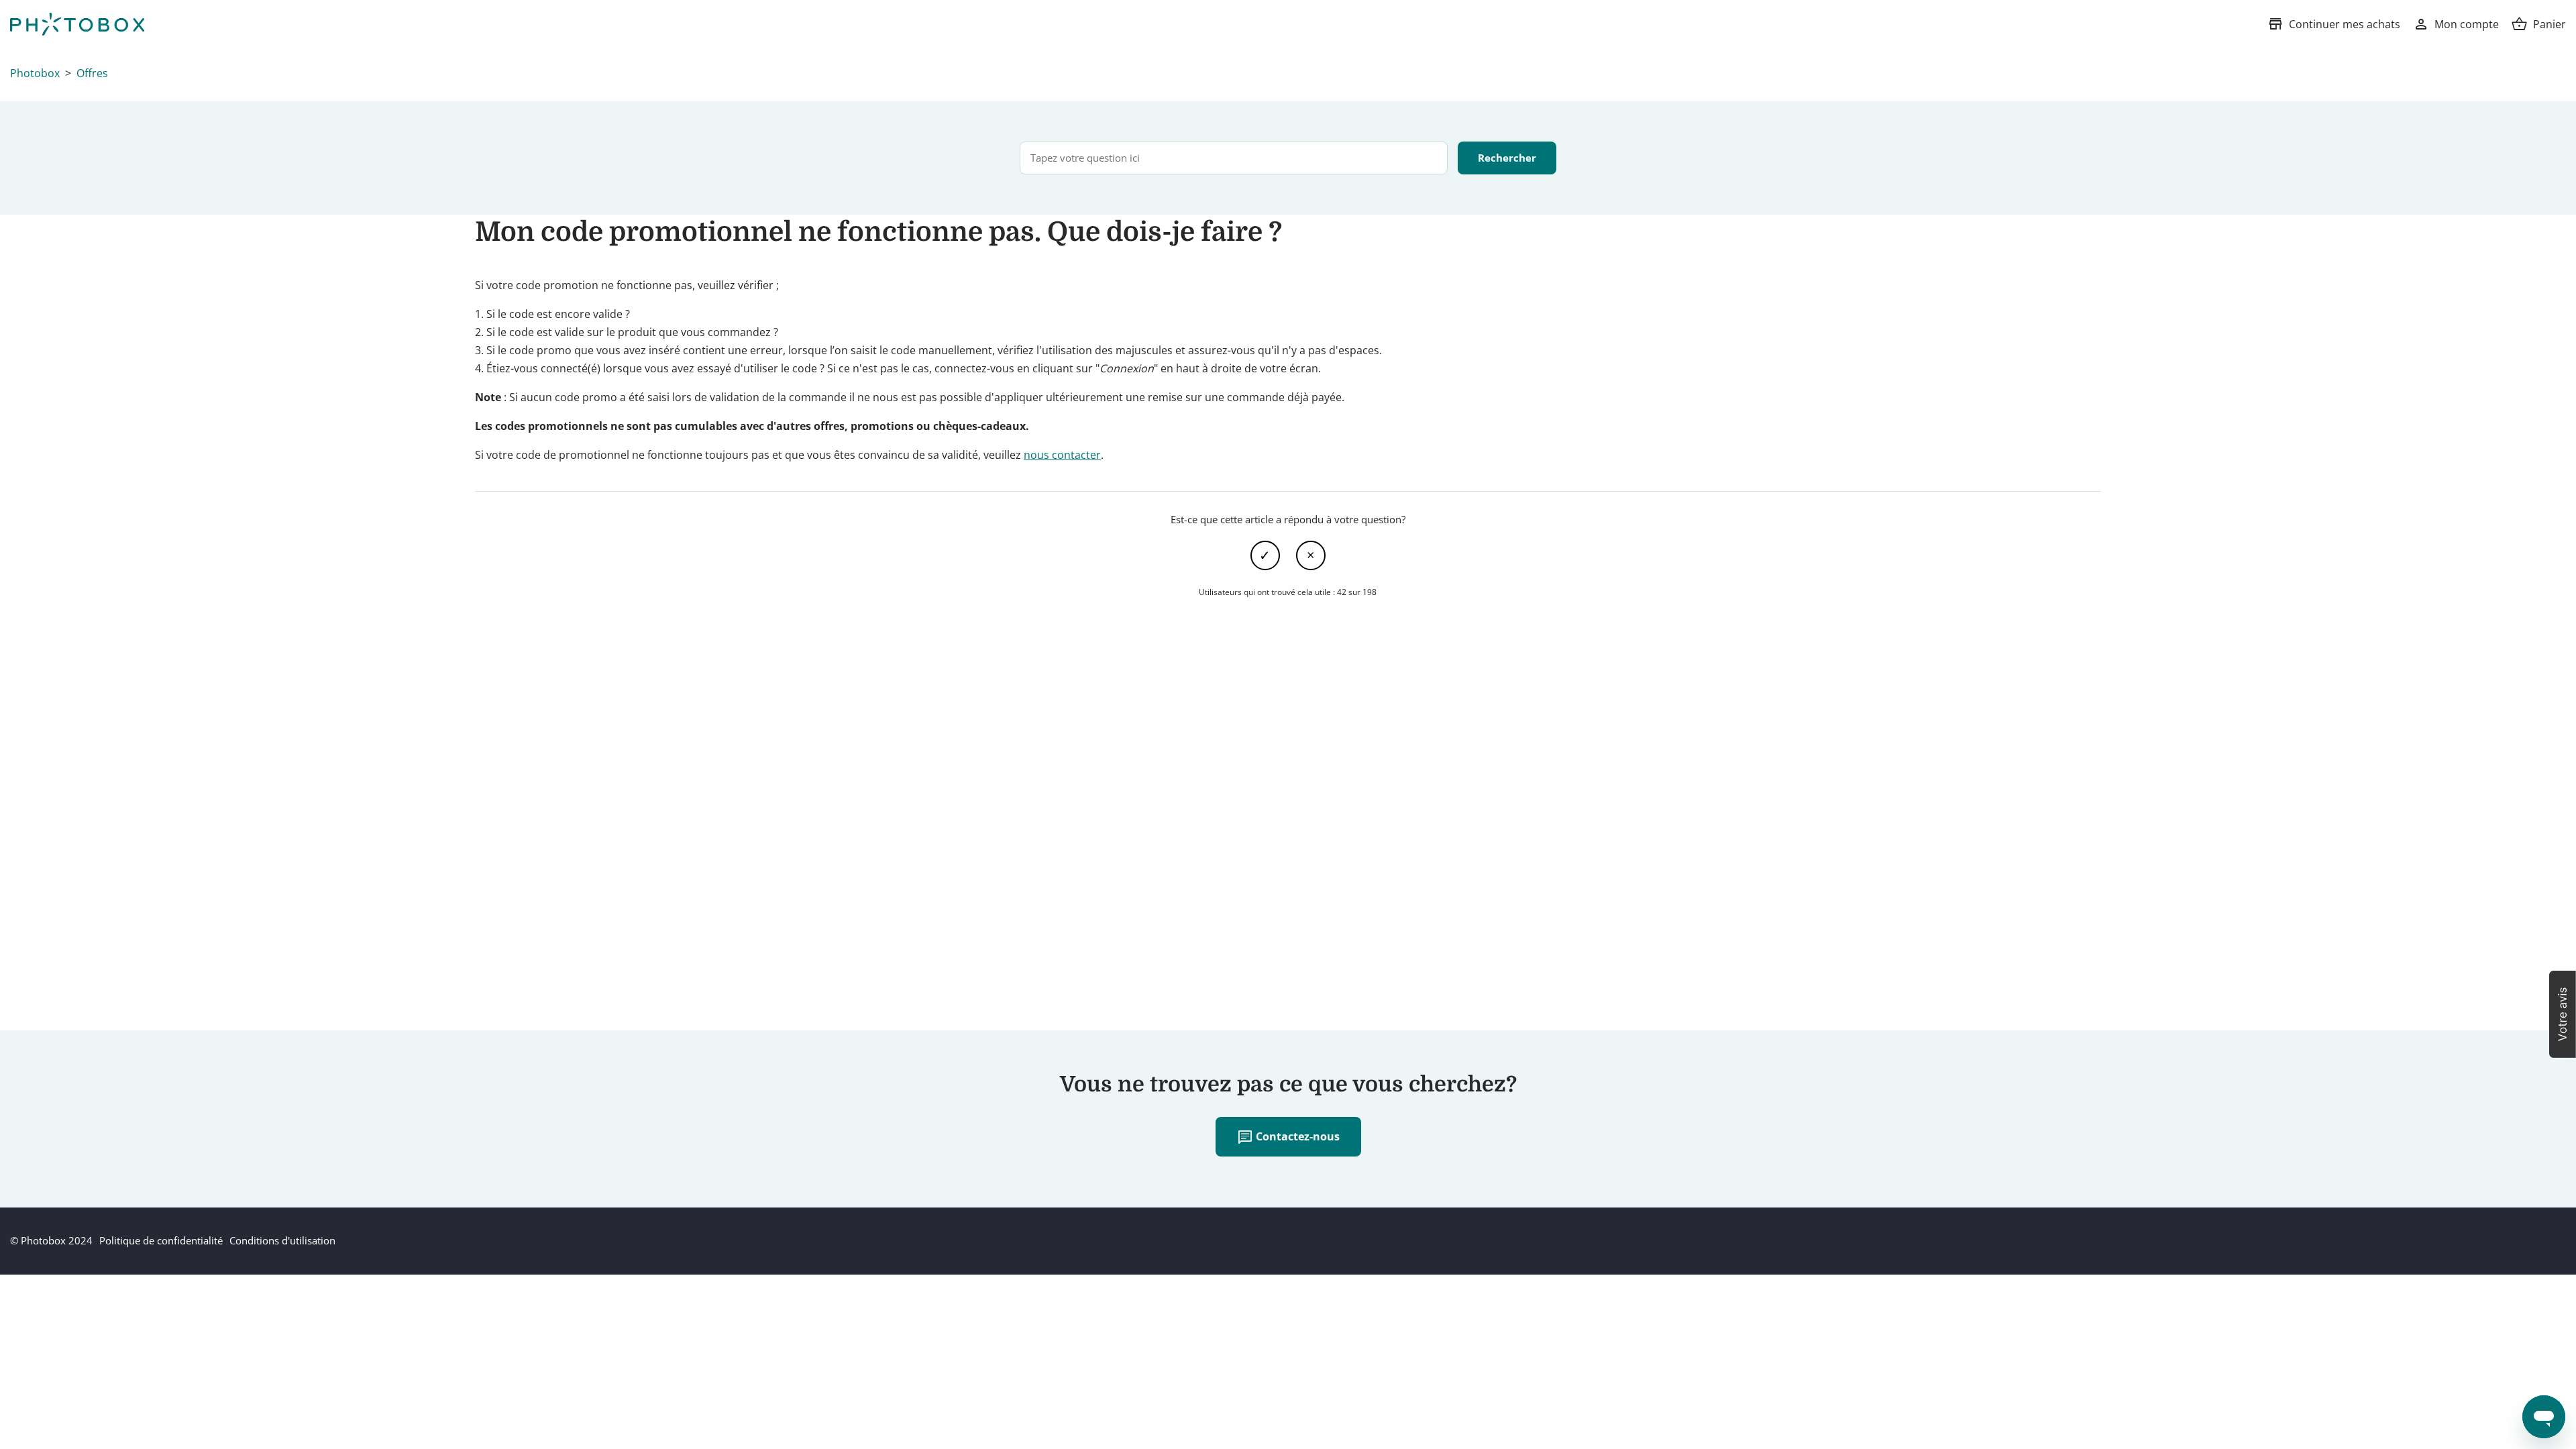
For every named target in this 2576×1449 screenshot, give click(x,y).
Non (1311, 555)
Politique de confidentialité (161, 1240)
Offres (92, 73)
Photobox (35, 73)
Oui (1265, 555)
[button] (2563, 1014)
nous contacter (1062, 455)
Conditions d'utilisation (282, 1240)
